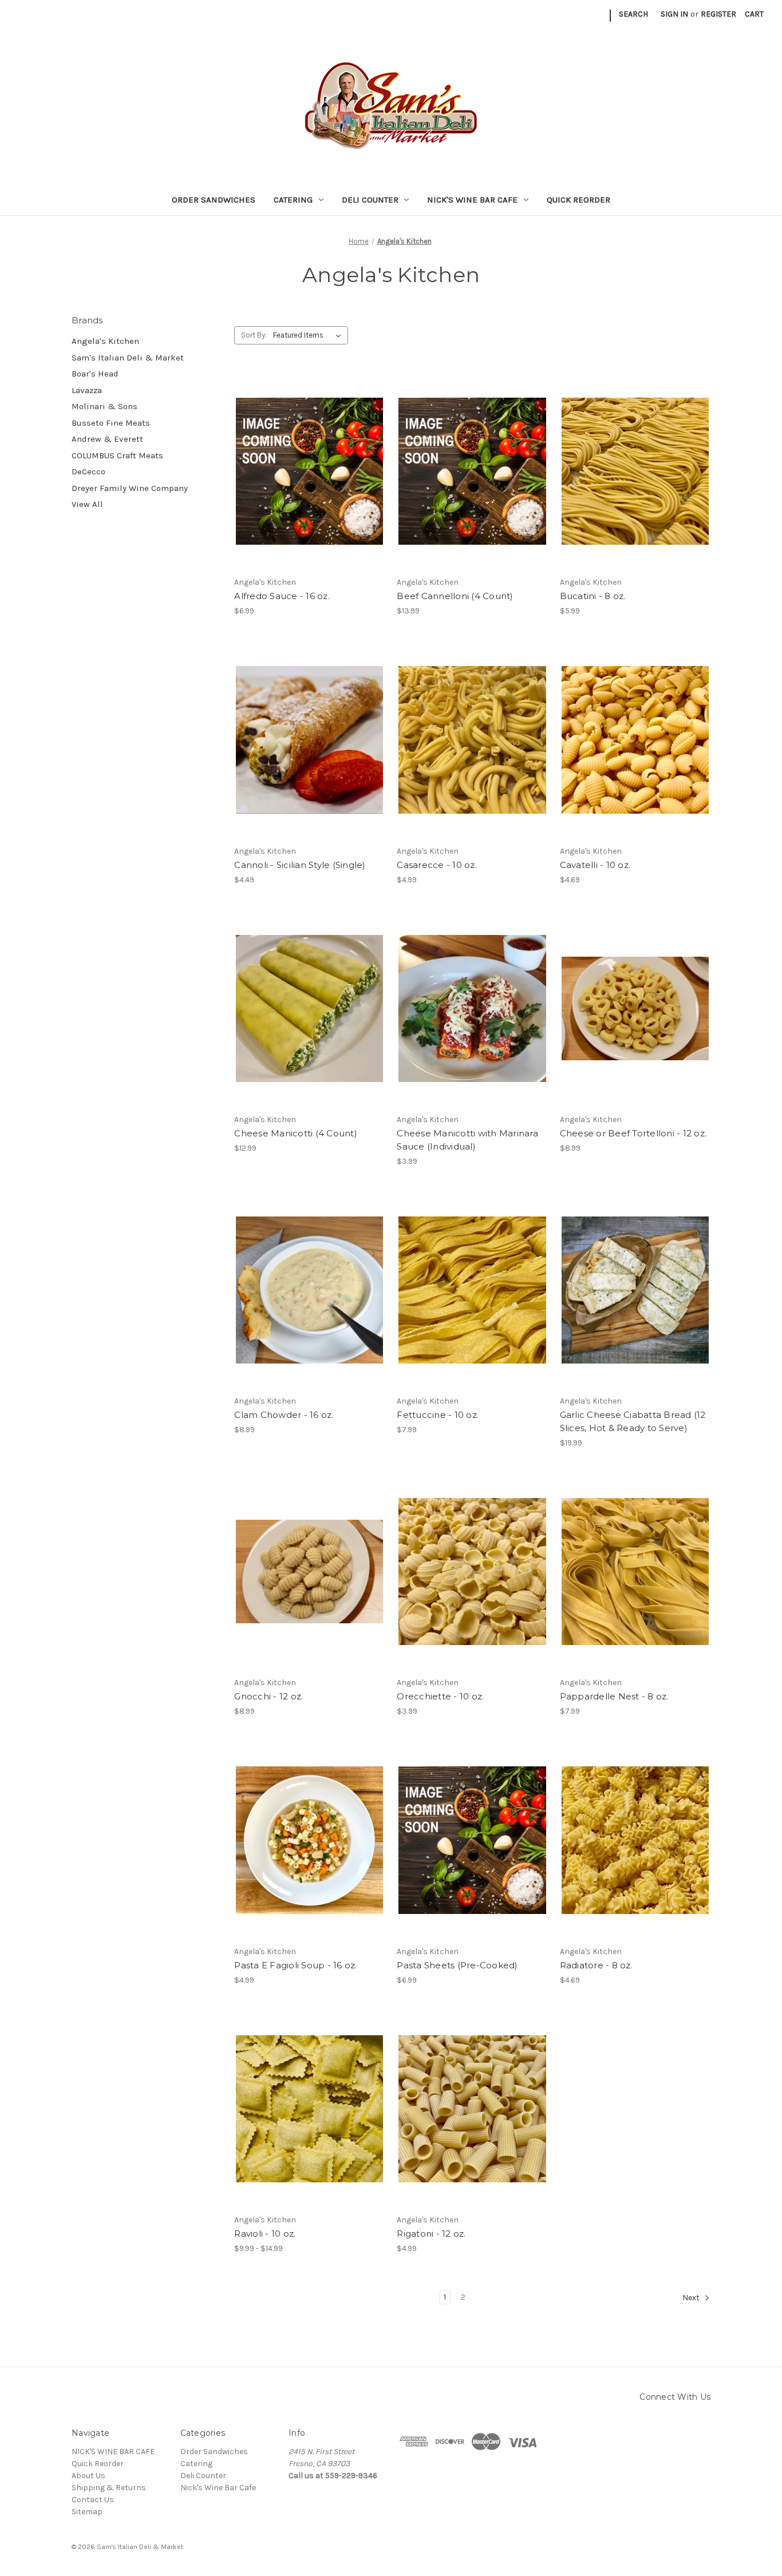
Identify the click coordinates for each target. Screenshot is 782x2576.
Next (692, 2298)
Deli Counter (370, 200)
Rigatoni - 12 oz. (431, 2234)
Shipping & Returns (109, 2488)
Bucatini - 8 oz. (593, 596)
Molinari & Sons (104, 406)
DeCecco (88, 471)
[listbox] (309, 335)
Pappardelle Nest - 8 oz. (614, 1696)
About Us (88, 2476)
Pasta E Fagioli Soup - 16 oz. (295, 1965)
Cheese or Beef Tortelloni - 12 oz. (633, 1133)
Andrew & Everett (107, 439)
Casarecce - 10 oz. (437, 865)
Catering (293, 200)
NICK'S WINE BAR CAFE (113, 2452)
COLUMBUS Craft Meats (117, 455)
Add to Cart (309, 471)
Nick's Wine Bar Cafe (472, 200)
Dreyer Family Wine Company (130, 488)
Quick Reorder (578, 200)
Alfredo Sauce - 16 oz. (282, 596)
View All (87, 504)
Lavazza (87, 390)
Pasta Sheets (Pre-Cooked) (457, 1965)
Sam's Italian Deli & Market (128, 358)
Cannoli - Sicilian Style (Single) (300, 865)
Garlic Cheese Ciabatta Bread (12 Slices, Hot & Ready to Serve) (633, 1421)
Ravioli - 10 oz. (265, 2234)
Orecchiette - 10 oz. (440, 1696)
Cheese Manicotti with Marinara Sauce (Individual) (467, 1140)
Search (633, 14)
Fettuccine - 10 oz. (438, 1415)
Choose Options (635, 1009)
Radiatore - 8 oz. (596, 1965)
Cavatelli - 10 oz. (595, 865)
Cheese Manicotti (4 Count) (296, 1133)
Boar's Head (95, 374)
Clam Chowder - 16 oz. (284, 1415)
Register (718, 14)
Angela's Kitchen (105, 341)
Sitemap (87, 2512)
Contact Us (93, 2500)
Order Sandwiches (214, 200)
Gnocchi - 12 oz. (268, 1696)
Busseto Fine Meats (111, 423)
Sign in (674, 14)
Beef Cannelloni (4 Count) (455, 596)
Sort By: (254, 335)
